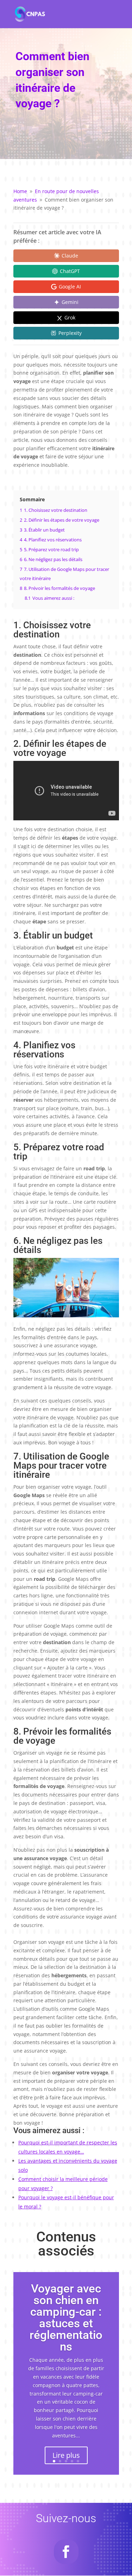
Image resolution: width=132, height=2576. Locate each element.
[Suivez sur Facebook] (66, 2552)
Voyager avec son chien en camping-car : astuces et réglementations (66, 2317)
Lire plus (66, 2455)
